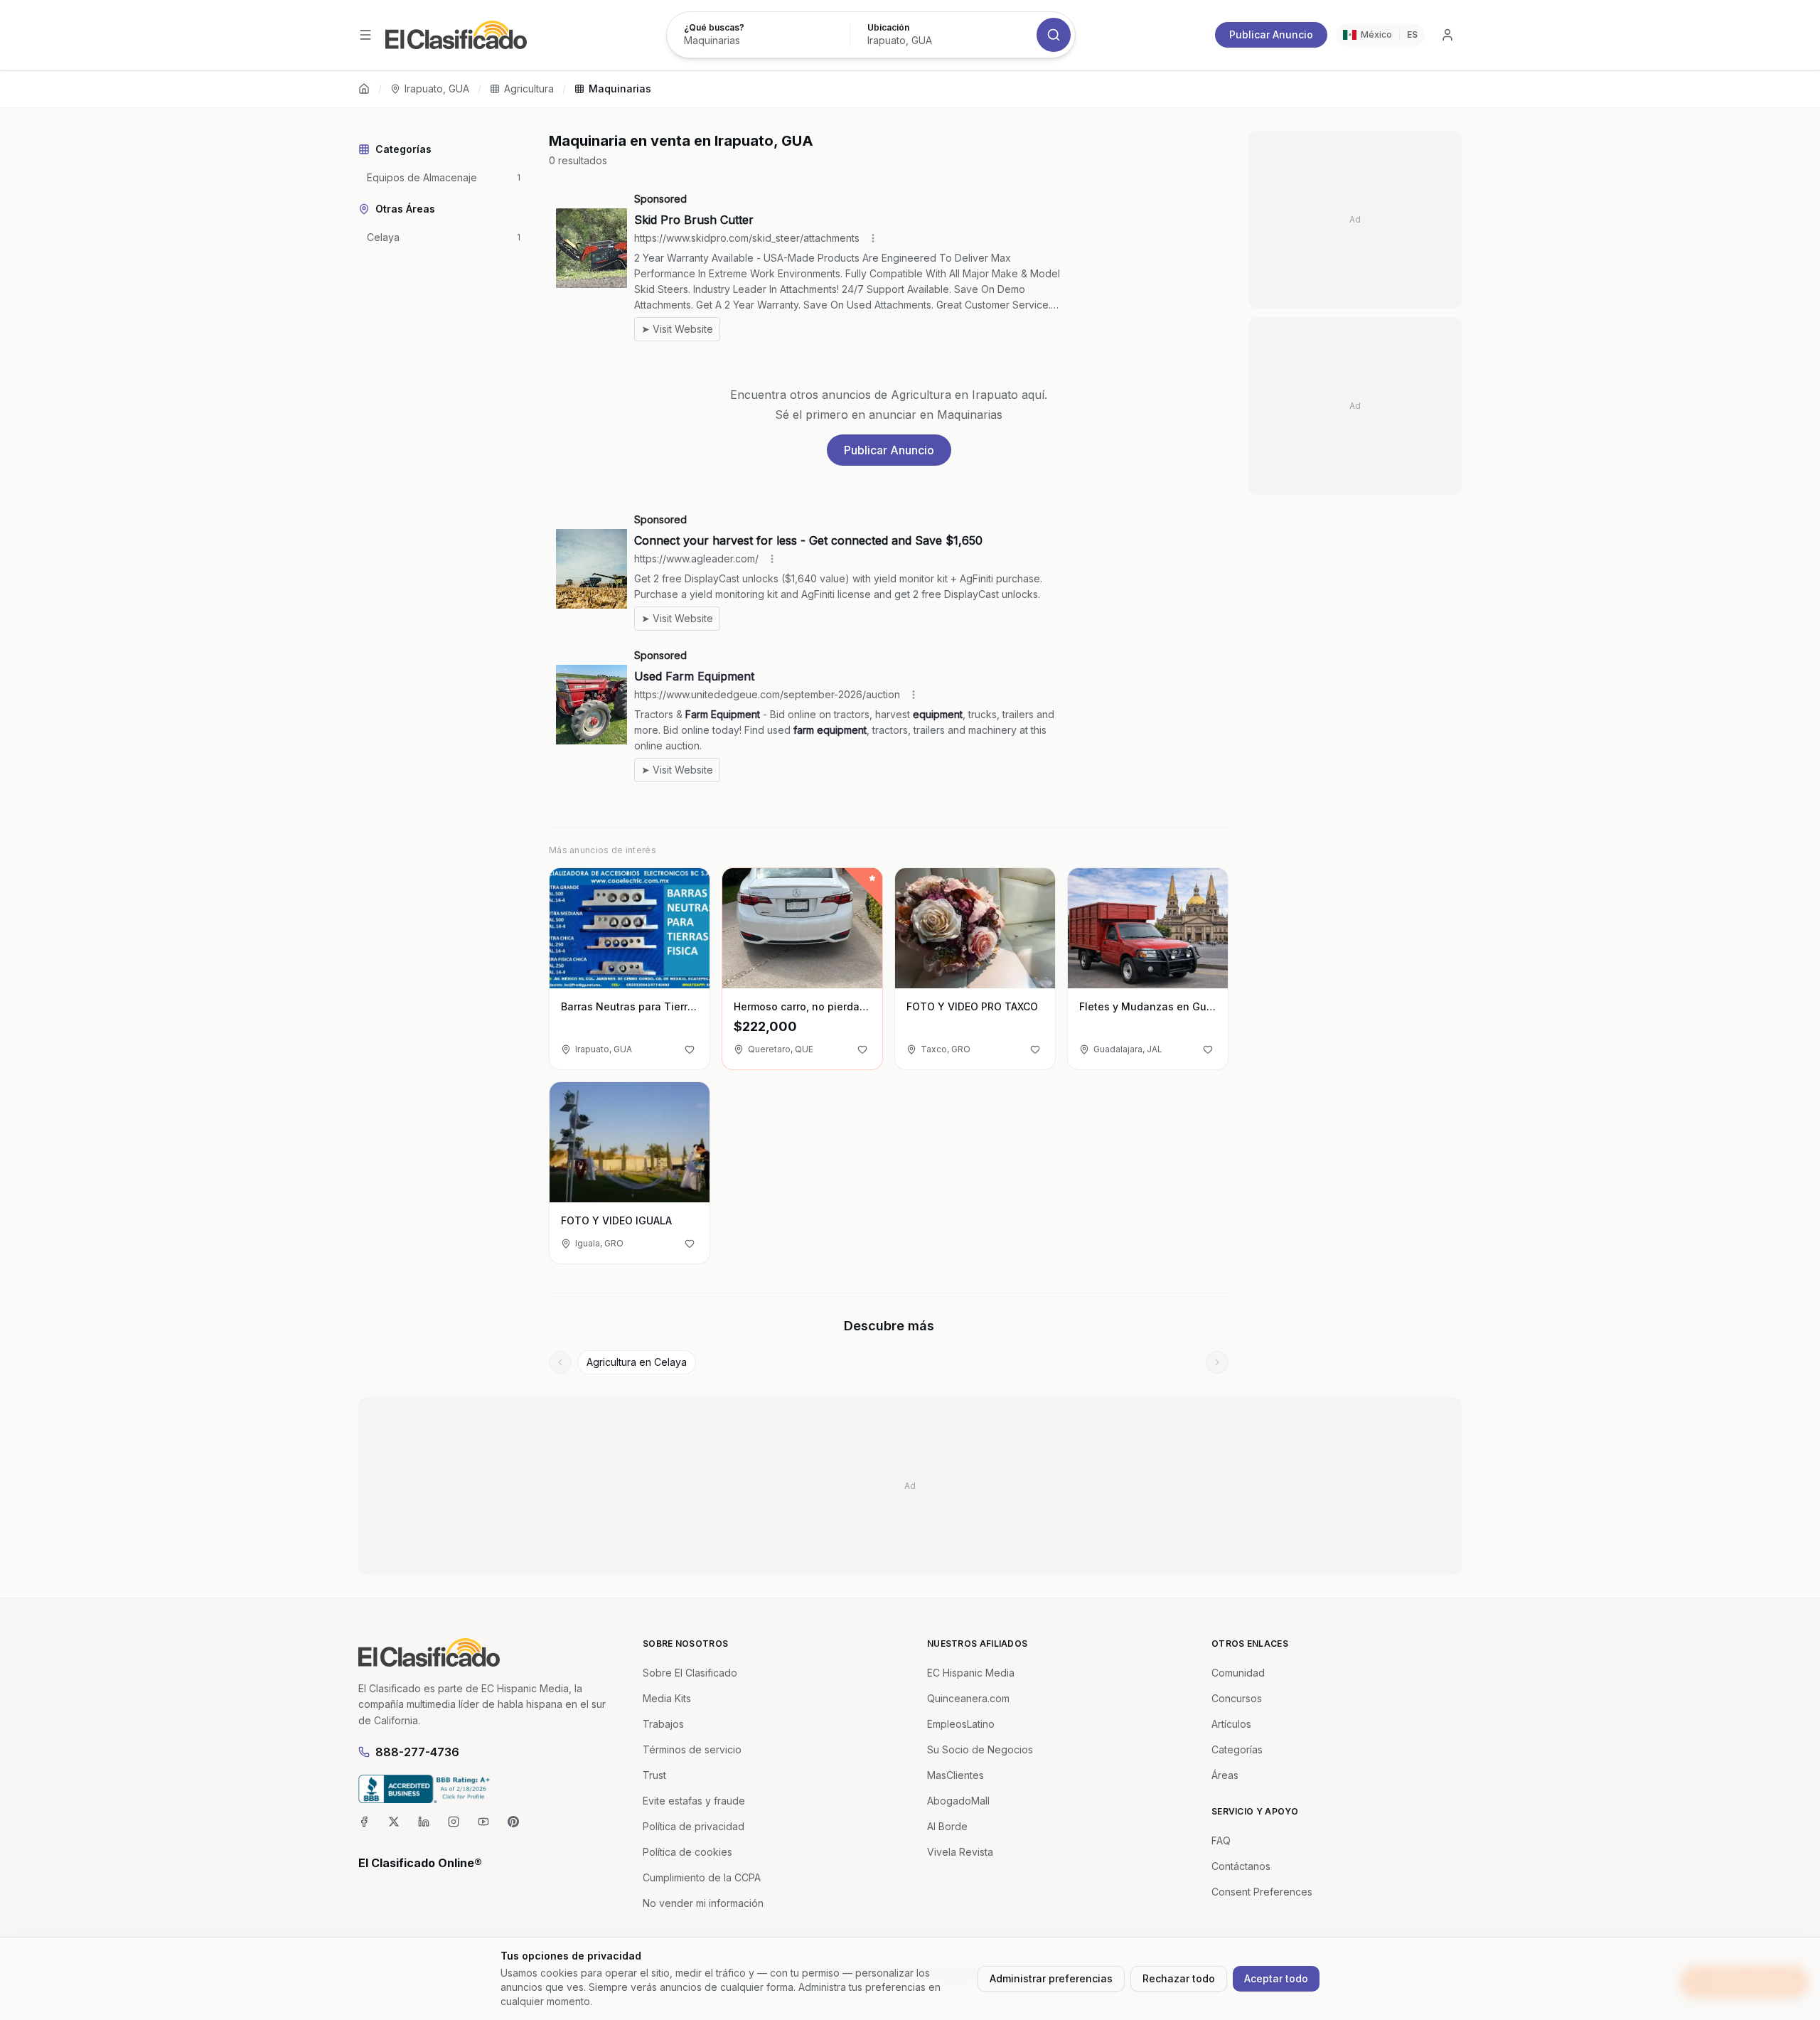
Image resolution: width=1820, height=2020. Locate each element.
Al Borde (947, 1826)
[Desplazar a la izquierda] (560, 1362)
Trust (654, 1775)
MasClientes (955, 1775)
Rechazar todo (1179, 1978)
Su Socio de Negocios (980, 1749)
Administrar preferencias (1051, 1978)
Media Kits (667, 1698)
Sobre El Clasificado (690, 1673)
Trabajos (663, 1724)
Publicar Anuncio (1271, 34)
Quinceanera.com (968, 1698)
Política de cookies (687, 1852)
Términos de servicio (692, 1749)
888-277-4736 (417, 1752)
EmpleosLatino (961, 1724)
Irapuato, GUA (437, 89)
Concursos (1237, 1698)
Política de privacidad (694, 1826)
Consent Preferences (1262, 1892)
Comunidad (1238, 1673)
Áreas (1225, 1775)
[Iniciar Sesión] (1447, 35)
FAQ (1221, 1840)
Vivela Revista (960, 1852)
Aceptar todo (1276, 1978)
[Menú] (365, 35)
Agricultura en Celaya (637, 1362)
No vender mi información (703, 1903)
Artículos (1231, 1724)
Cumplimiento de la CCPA (702, 1877)
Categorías (1237, 1749)
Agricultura (529, 89)
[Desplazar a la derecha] (1217, 1362)
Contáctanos (1241, 1866)
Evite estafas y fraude (694, 1801)
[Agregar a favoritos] (690, 1049)
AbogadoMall (958, 1801)
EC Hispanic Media (971, 1673)
